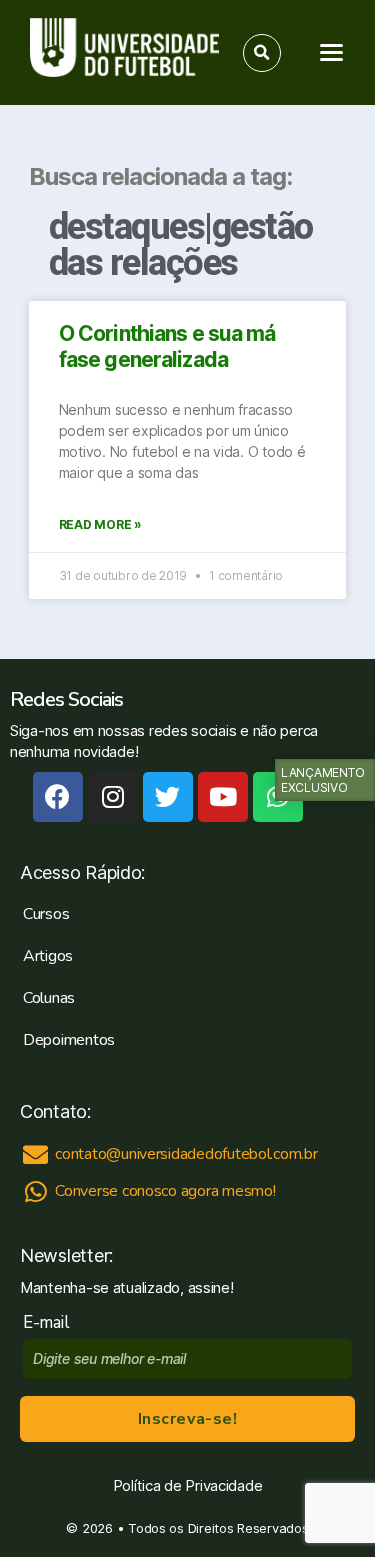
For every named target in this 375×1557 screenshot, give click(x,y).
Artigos (48, 956)
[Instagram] (113, 797)
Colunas (49, 998)
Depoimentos (69, 1040)
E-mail (50, 1322)
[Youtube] (223, 797)
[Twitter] (168, 797)
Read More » (100, 524)
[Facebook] (58, 797)
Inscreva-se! (187, 1419)
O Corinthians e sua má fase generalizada (167, 346)
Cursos (46, 914)
